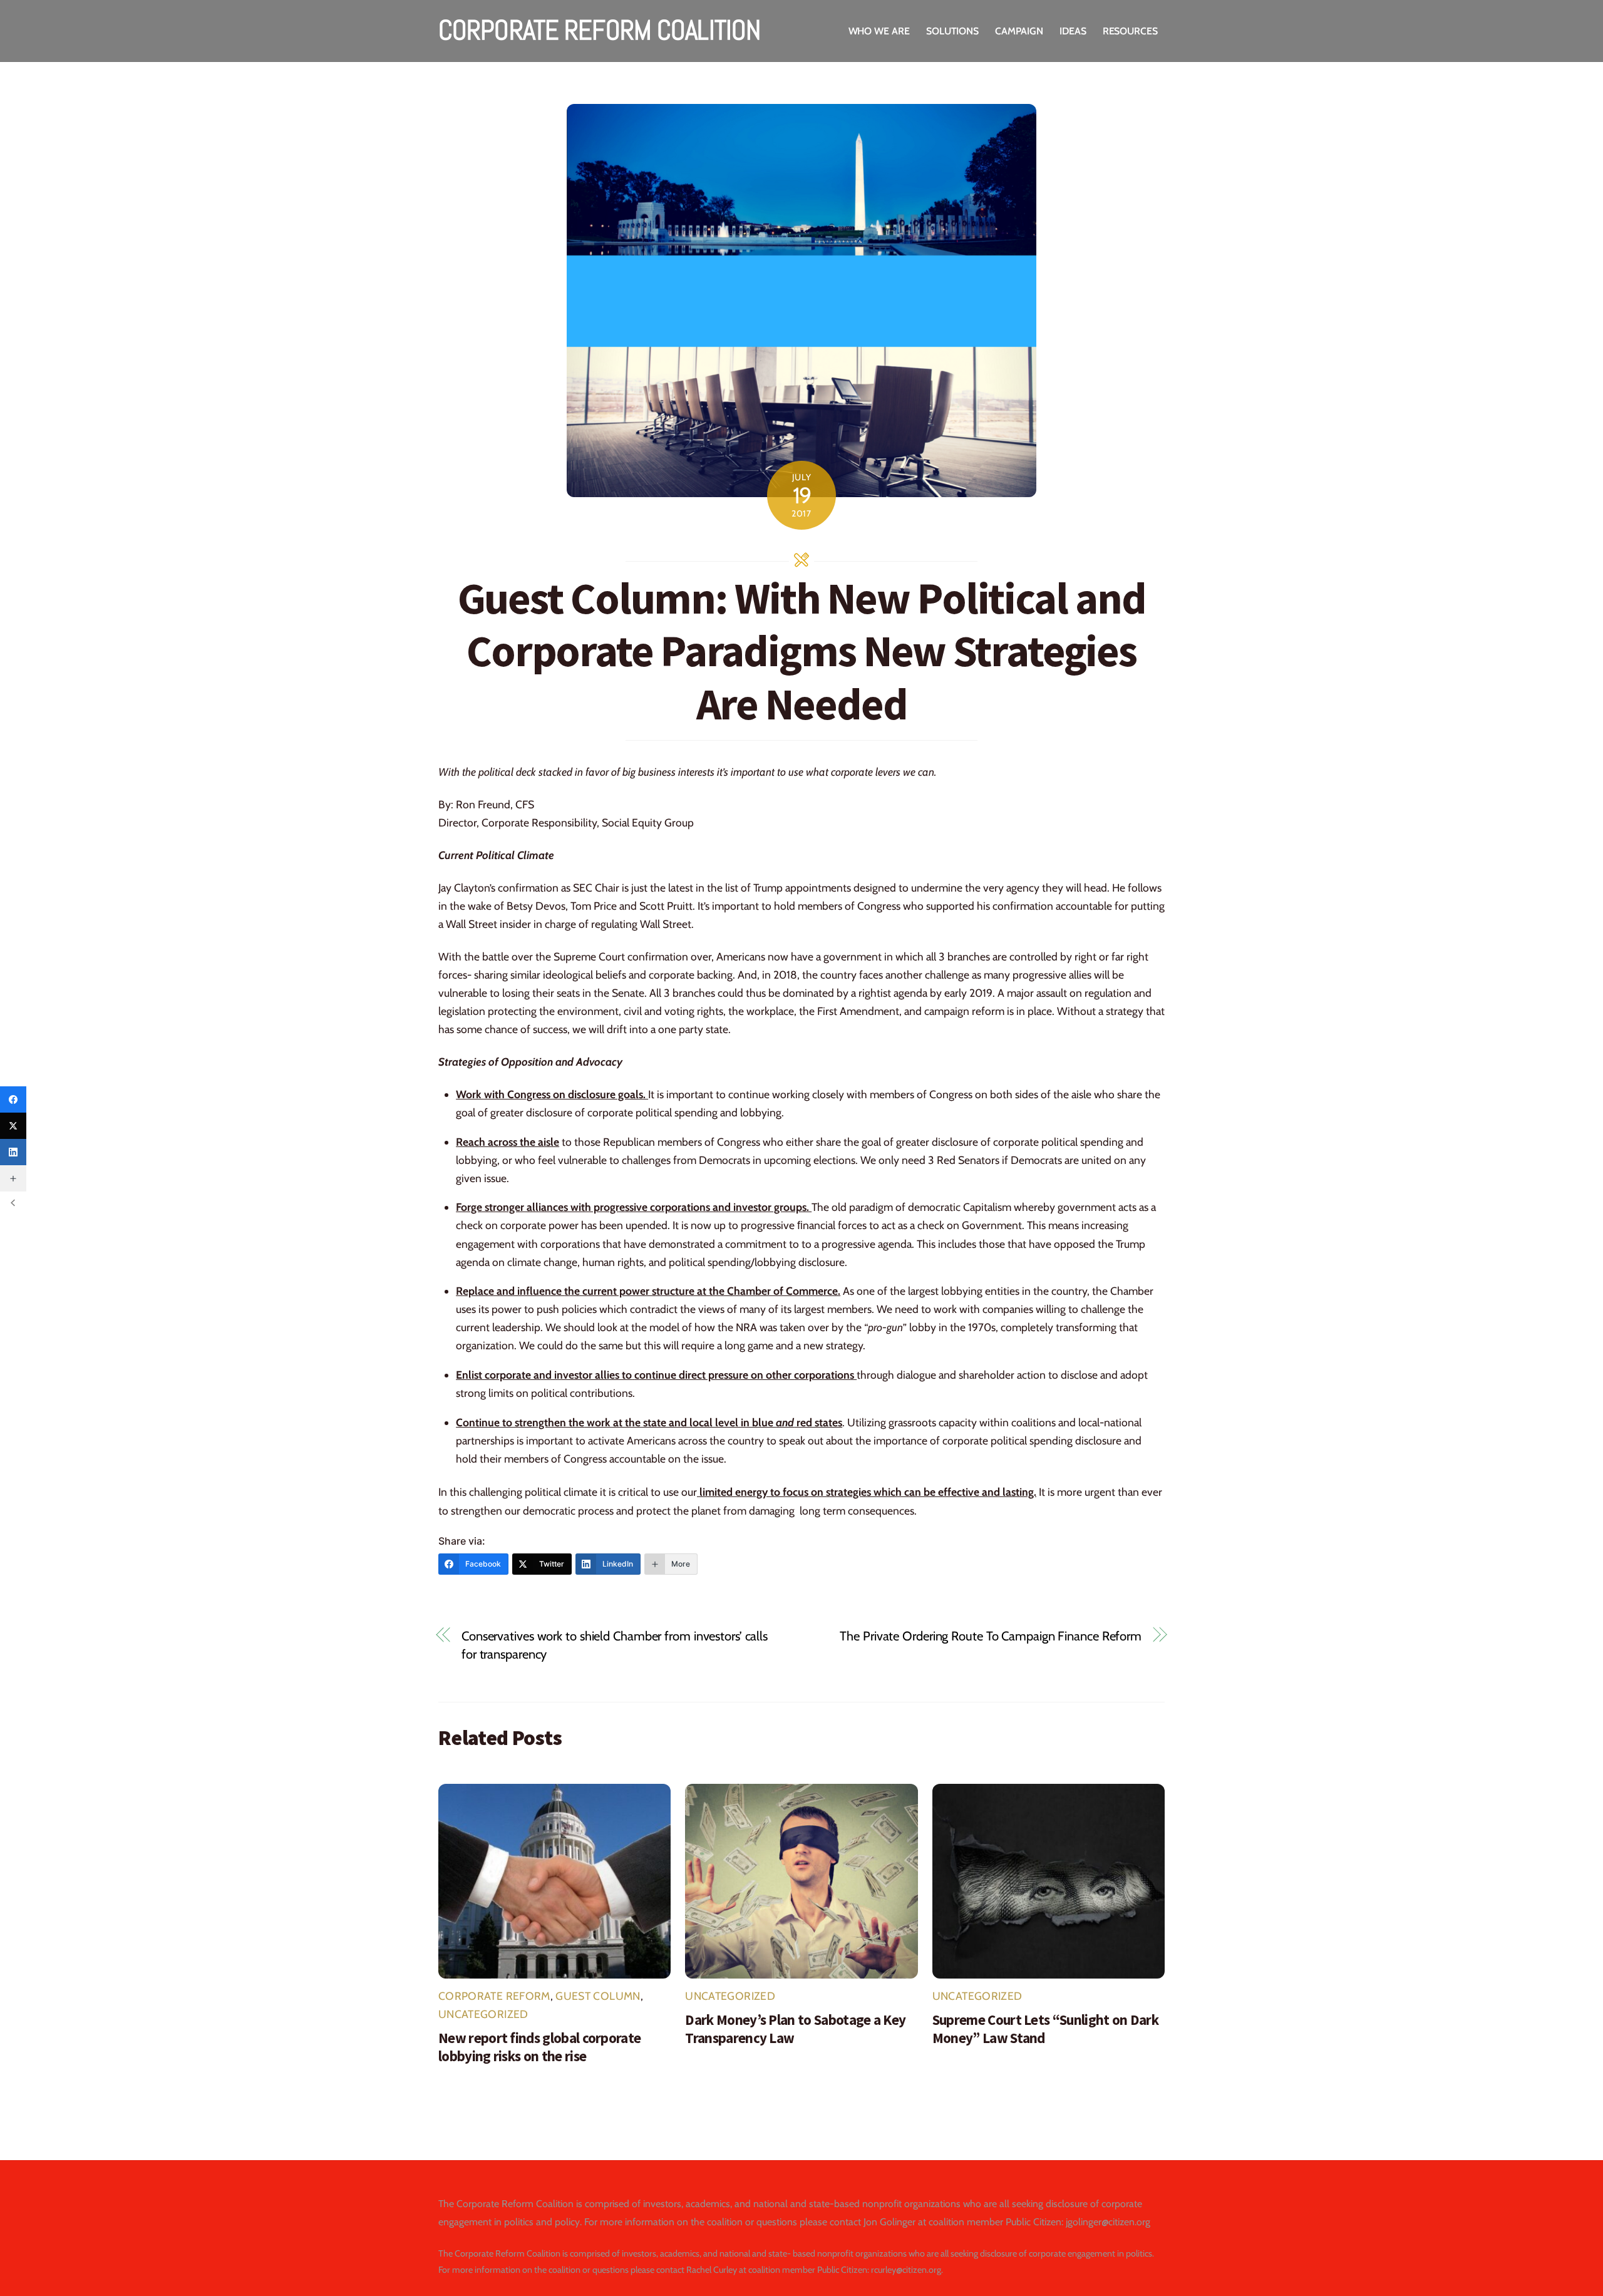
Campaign (1019, 31)
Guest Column (598, 1996)
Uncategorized (483, 2014)
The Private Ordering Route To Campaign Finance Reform (991, 1636)
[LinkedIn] (13, 1152)
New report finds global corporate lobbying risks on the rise (539, 2047)
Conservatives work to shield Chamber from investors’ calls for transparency (615, 1645)
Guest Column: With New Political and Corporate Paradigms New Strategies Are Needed (802, 651)
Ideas (1073, 31)
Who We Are (879, 31)
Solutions (952, 31)
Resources (1130, 31)
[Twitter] (13, 1126)
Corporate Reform (494, 1996)
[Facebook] (13, 1099)
